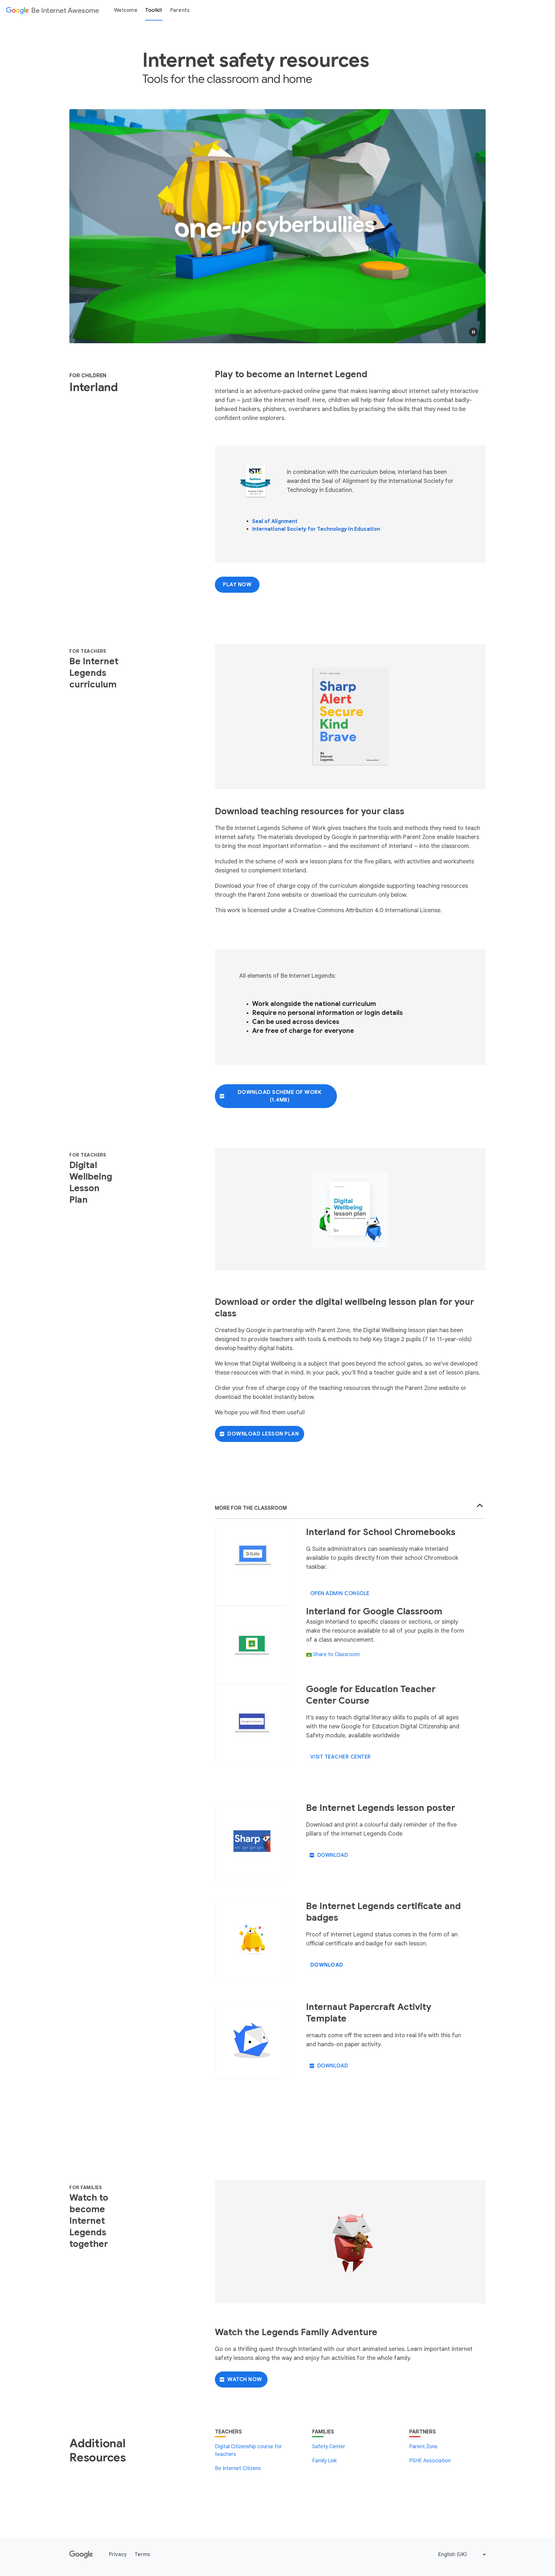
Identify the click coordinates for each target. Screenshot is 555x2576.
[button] (473, 332)
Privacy (118, 2554)
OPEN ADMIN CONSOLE (340, 1594)
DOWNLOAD (333, 1855)
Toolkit (154, 10)
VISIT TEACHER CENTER (341, 1757)
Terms (142, 2554)
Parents (180, 10)
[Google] (81, 2554)
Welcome (126, 10)
